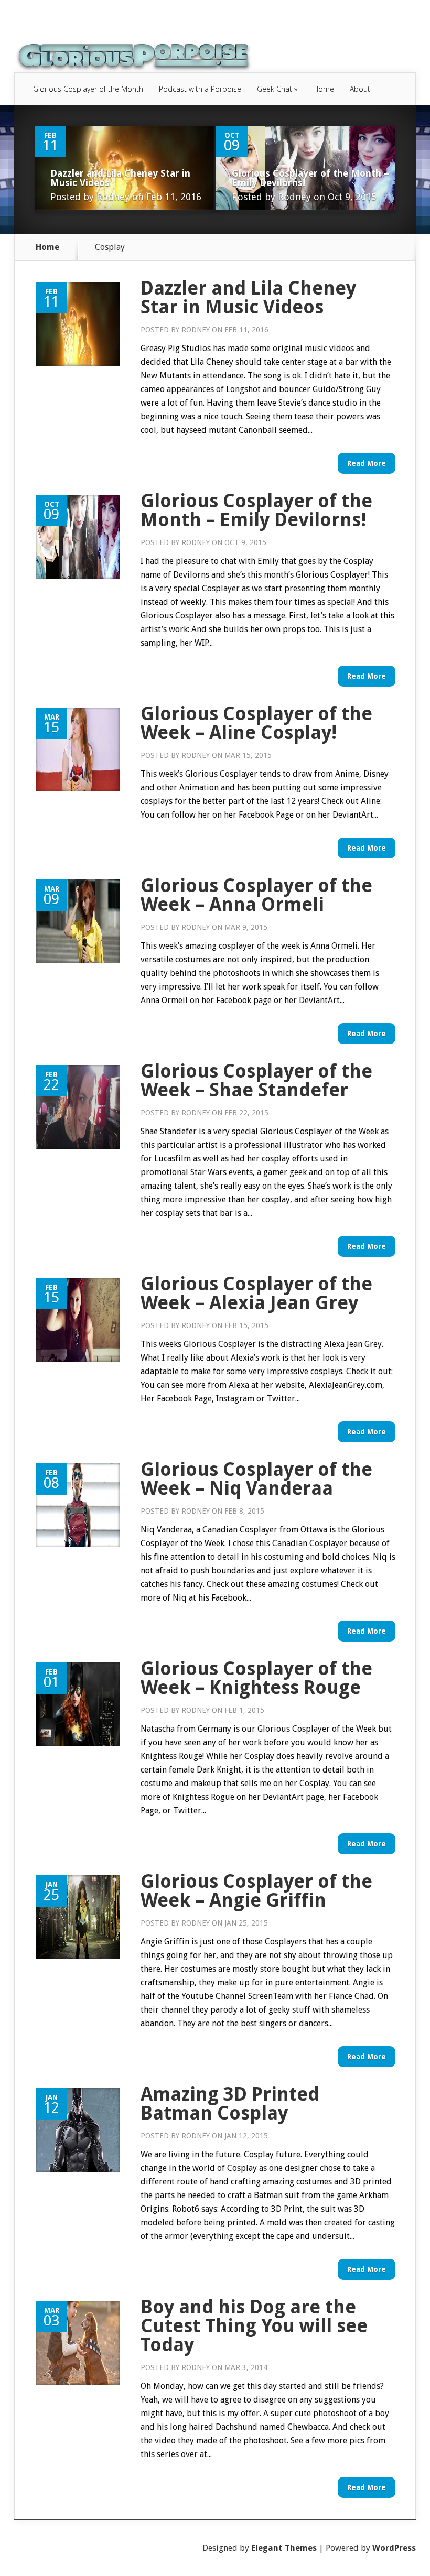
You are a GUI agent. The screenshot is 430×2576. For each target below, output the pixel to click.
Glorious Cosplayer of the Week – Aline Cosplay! (256, 723)
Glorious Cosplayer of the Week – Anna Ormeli (256, 895)
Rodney (113, 197)
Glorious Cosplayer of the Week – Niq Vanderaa (256, 1479)
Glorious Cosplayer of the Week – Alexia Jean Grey (256, 1293)
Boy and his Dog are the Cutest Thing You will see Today (254, 2326)
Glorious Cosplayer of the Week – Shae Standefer (256, 1080)
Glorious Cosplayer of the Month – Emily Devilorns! (310, 178)
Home (324, 89)
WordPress (394, 2548)
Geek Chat (277, 89)
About (360, 89)
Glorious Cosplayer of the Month (88, 89)
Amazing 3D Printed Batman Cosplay (230, 2104)
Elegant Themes (284, 2548)
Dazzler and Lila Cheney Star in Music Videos (120, 178)
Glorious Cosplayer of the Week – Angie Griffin (256, 1891)
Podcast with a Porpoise (200, 89)
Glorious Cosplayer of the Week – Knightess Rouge (256, 1678)
